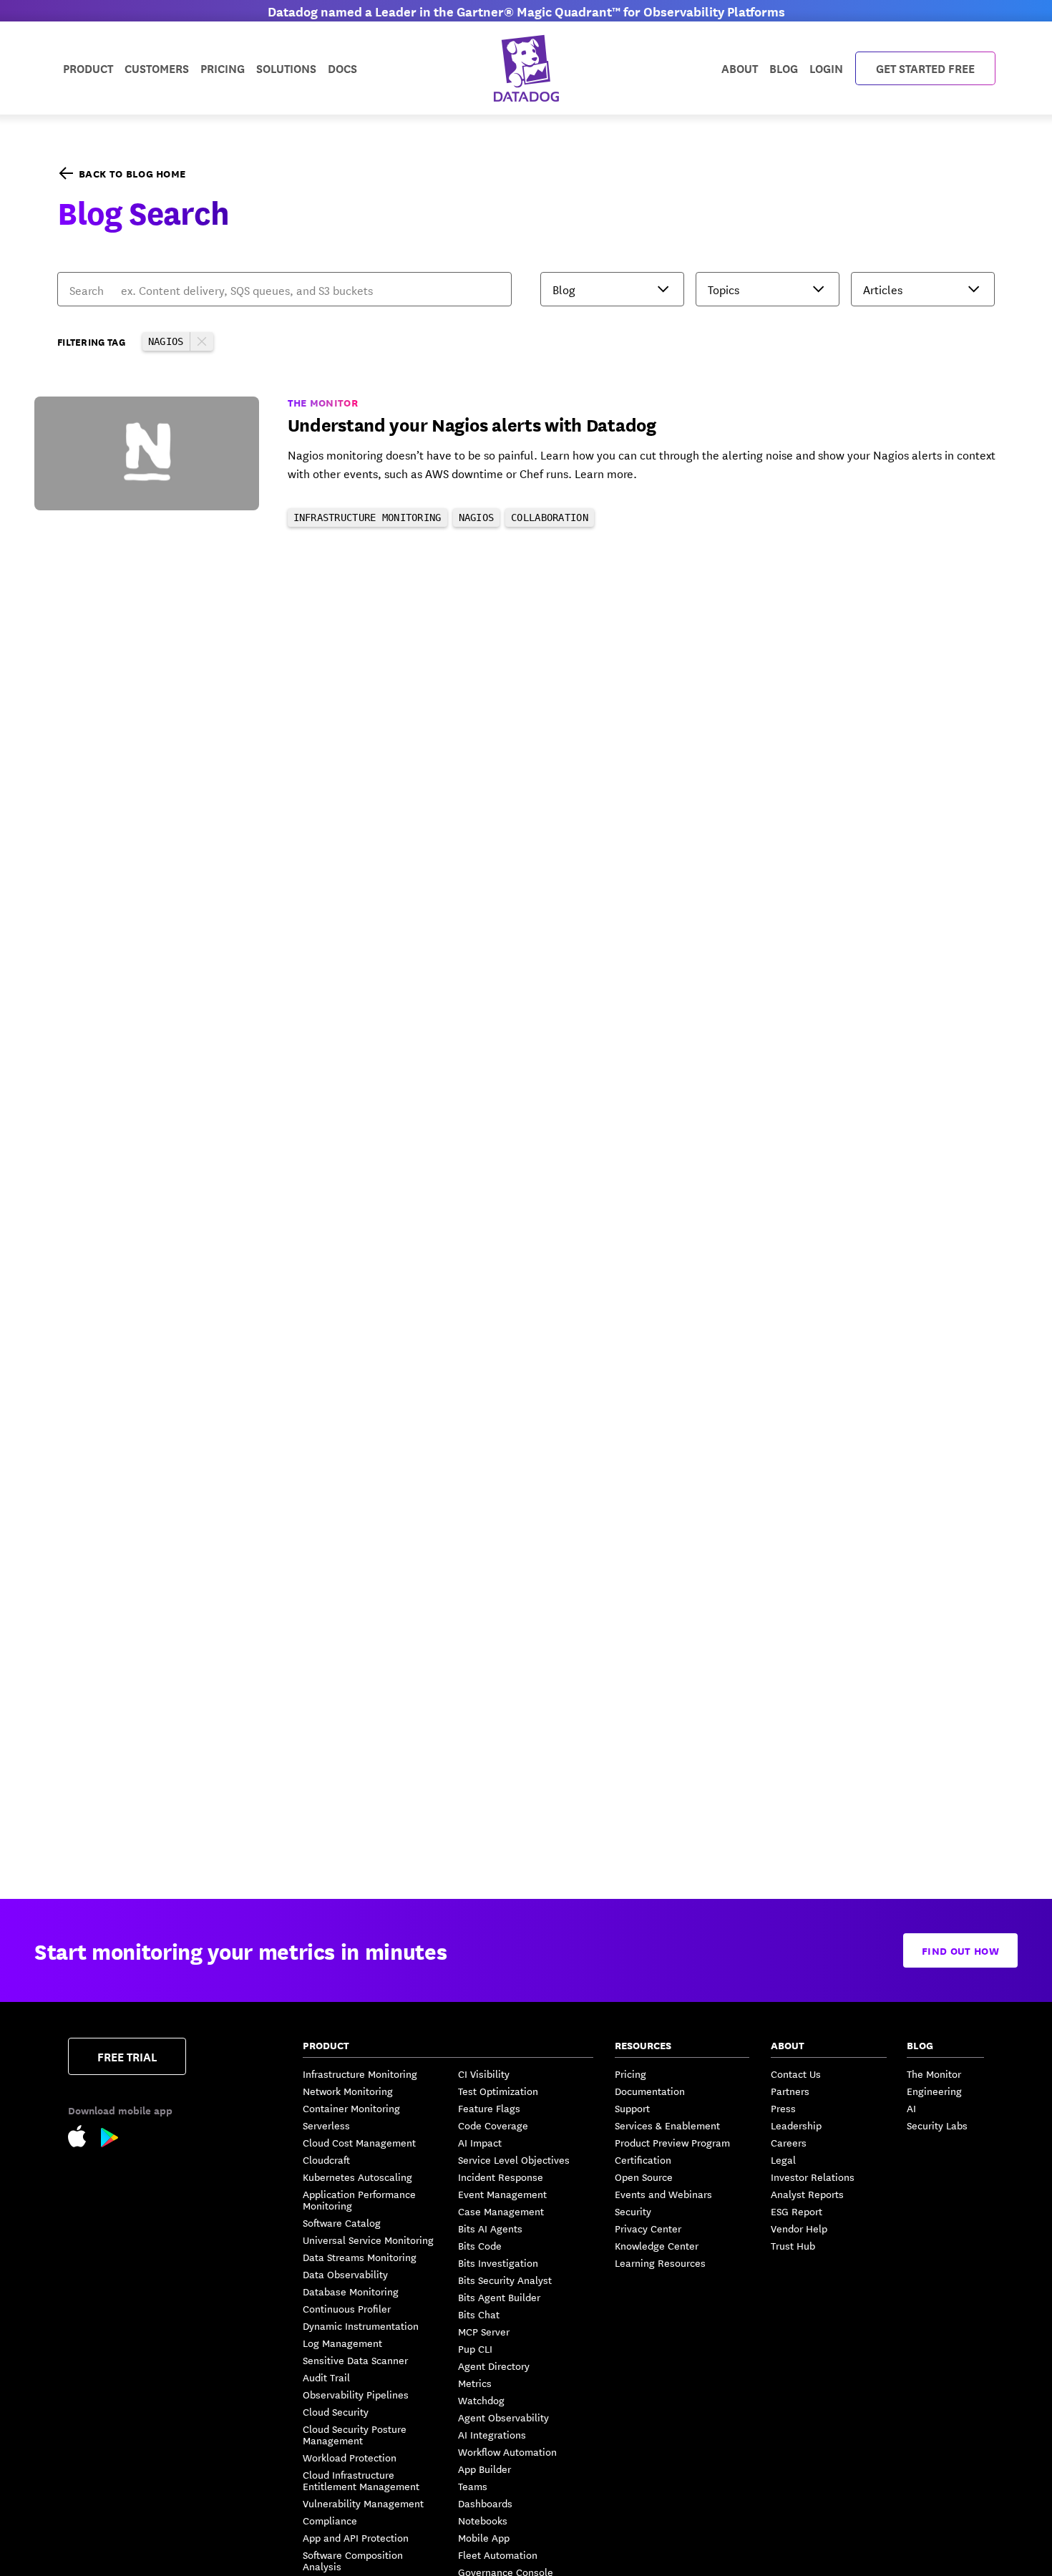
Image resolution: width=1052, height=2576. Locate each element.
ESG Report (797, 2211)
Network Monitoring (348, 2091)
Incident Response (501, 2177)
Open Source (644, 2177)
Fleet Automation (498, 2555)
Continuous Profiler (347, 2308)
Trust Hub (793, 2245)
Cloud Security (336, 2411)
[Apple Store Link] (84, 2138)
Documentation (650, 2091)
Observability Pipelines (356, 2394)
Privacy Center (648, 2228)
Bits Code (480, 2245)
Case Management (501, 2211)
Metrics (475, 2383)
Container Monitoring (351, 2108)
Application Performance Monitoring (359, 2200)
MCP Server (484, 2331)
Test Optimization (498, 2091)
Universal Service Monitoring (368, 2240)
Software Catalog (342, 2222)
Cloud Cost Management (359, 2142)
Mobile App (484, 2537)
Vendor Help (799, 2228)
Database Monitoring (351, 2291)
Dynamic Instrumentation (361, 2325)
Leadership (796, 2125)
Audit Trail (326, 2377)
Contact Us (796, 2074)
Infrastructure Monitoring (360, 2074)
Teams (473, 2486)
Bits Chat (479, 2314)
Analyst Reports (807, 2194)
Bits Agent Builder (499, 2297)
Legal (783, 2159)
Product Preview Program (672, 2142)
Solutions (286, 68)
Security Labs (937, 2125)
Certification (643, 2159)
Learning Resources (660, 2262)
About (740, 68)
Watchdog (481, 2400)
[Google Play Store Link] (110, 2140)
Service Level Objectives (514, 2159)
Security (633, 2211)
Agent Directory (494, 2366)
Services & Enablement (667, 2125)
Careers (789, 2142)
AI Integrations (492, 2434)
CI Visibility (484, 2074)
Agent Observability (503, 2417)
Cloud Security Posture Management (355, 2434)
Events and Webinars (663, 2194)
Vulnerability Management (363, 2503)
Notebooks (483, 2520)
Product (88, 68)
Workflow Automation (507, 2451)
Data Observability (345, 2274)
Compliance (330, 2520)
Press (783, 2108)
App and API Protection (356, 2537)
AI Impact (480, 2142)
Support (632, 2108)
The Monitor (934, 2074)
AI (911, 2108)
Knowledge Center (657, 2245)
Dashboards (485, 2503)
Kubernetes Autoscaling (357, 2177)
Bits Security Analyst (505, 2280)
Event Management (502, 2194)
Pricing (630, 2074)
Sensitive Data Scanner (355, 2360)
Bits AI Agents (490, 2228)
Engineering (934, 2091)
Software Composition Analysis (353, 2560)
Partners (790, 2091)
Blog (784, 68)
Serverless (326, 2125)
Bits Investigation (498, 2262)
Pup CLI (475, 2348)
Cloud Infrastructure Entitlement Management (361, 2480)
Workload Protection (350, 2457)
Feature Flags (489, 2108)
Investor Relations (813, 2177)
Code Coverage (493, 2125)
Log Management (342, 2343)
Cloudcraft (326, 2159)
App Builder (484, 2469)
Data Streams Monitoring (360, 2257)
